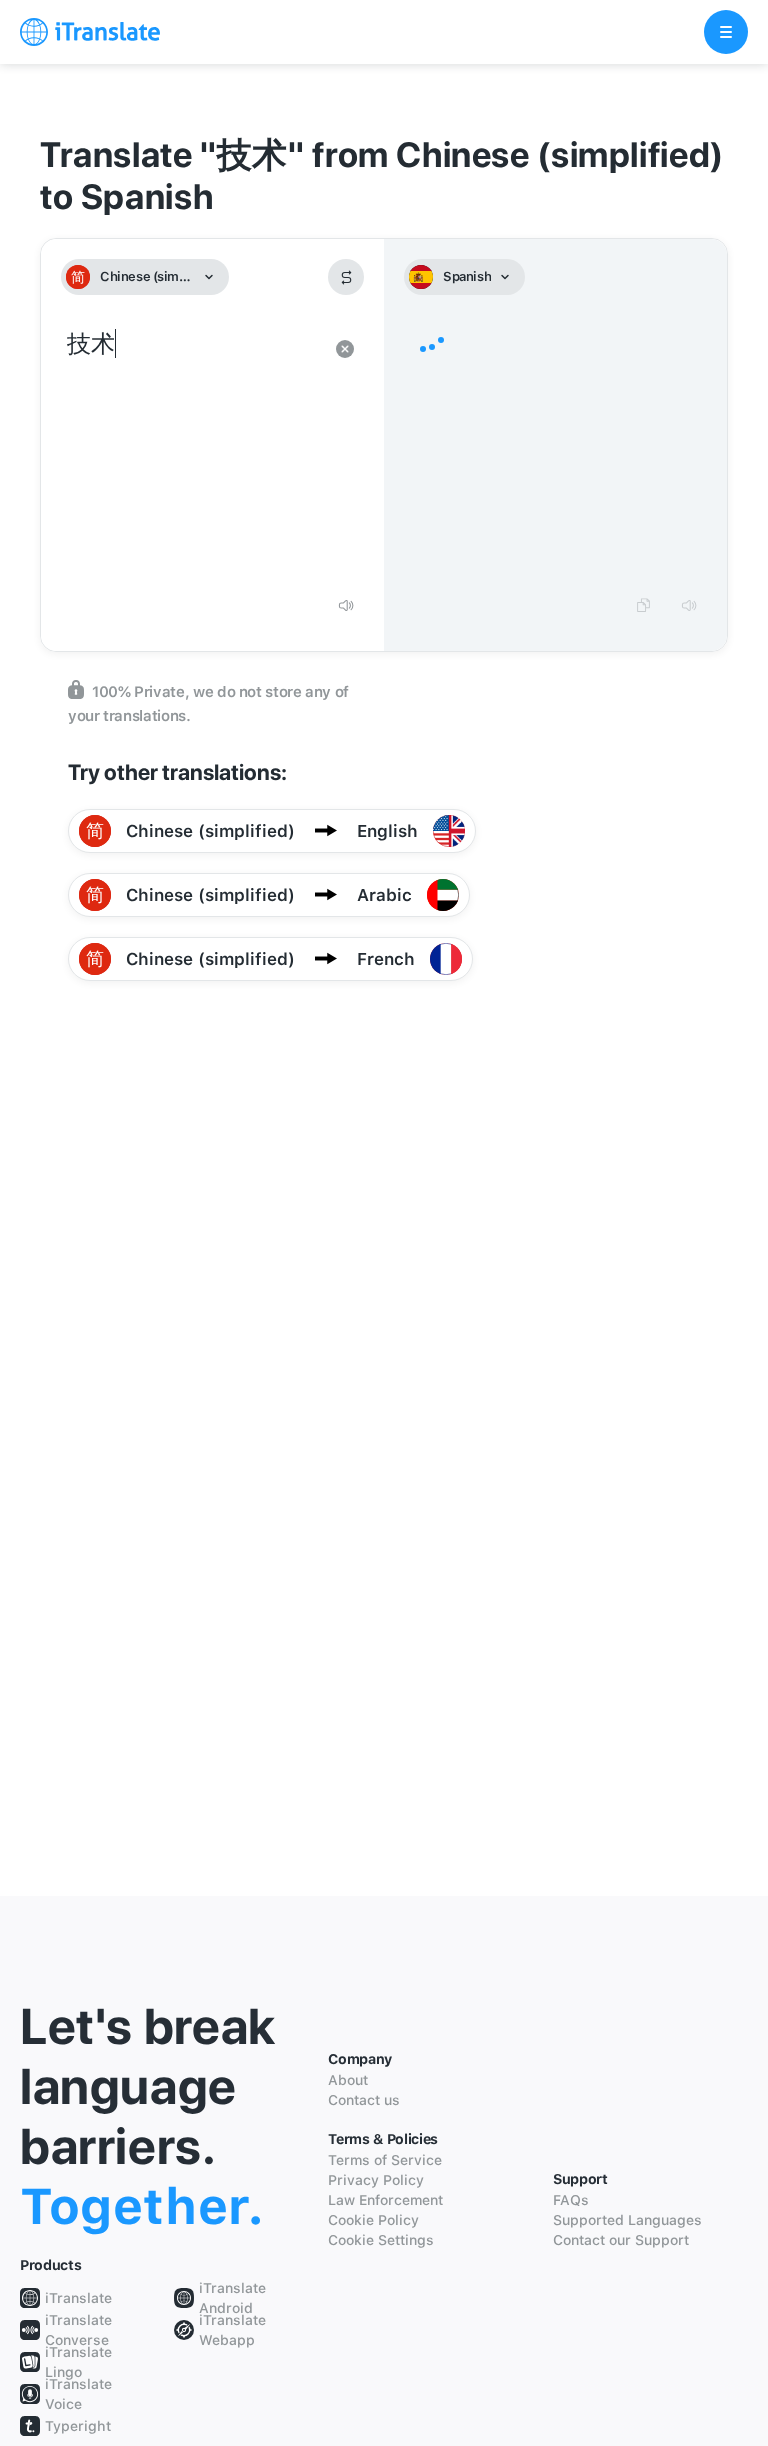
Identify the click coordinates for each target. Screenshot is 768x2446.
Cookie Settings (381, 2240)
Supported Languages (627, 2220)
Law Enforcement (385, 2200)
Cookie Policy (373, 2220)
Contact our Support (621, 2240)
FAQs (571, 2200)
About (348, 2080)
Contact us (364, 2100)
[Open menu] (726, 32)
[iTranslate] (90, 32)
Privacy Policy (376, 2180)
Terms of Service (385, 2160)
